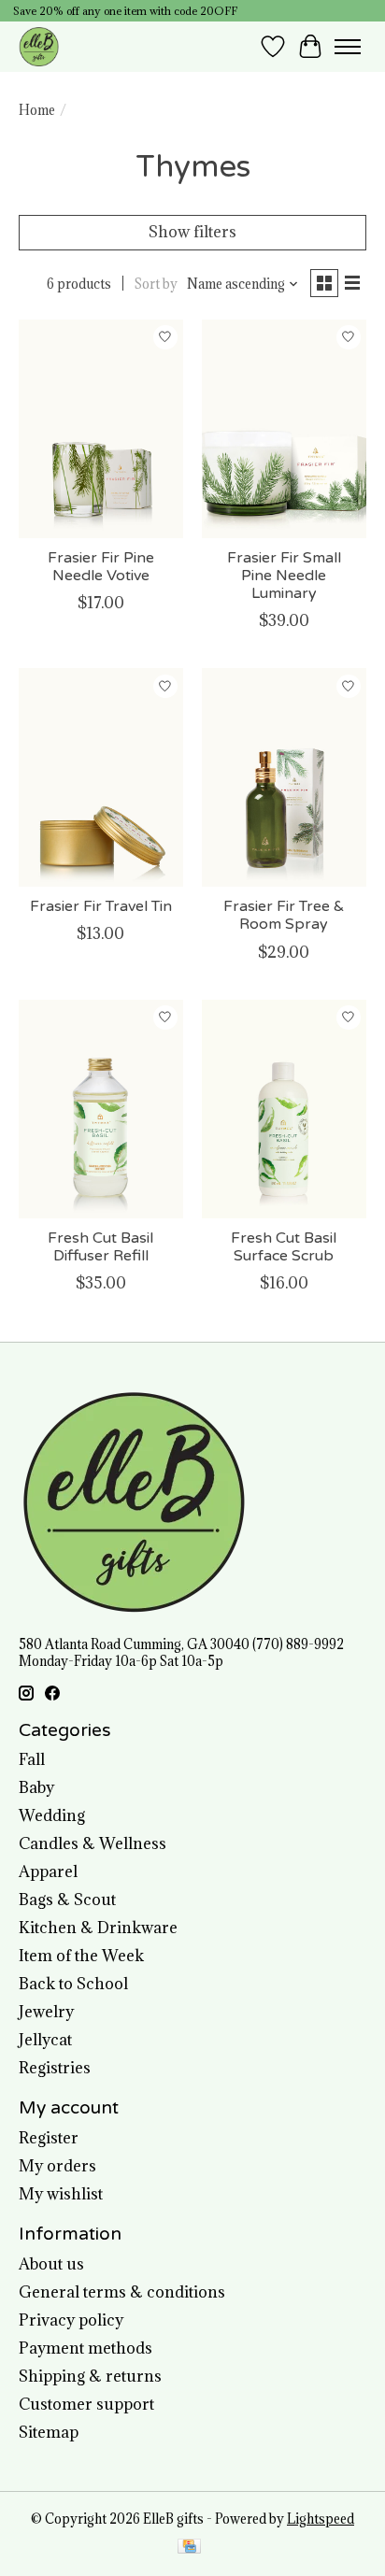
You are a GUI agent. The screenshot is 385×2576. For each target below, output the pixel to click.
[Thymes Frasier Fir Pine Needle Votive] (101, 429)
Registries (55, 2068)
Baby (36, 1787)
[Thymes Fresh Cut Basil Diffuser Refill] (101, 1109)
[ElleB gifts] (39, 46)
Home (37, 110)
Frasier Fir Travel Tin (101, 906)
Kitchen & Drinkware (98, 1928)
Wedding (52, 1815)
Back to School (73, 1984)
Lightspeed (321, 2519)
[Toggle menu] (348, 47)
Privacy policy (71, 2320)
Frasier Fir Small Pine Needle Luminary (284, 576)
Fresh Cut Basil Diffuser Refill (100, 1247)
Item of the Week (81, 1956)
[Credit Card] (189, 2548)
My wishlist (61, 2194)
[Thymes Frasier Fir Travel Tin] (101, 777)
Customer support (86, 2404)
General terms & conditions (122, 2292)
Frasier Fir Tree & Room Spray (284, 915)
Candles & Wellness (93, 1843)
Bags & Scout (67, 1900)
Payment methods (86, 2348)
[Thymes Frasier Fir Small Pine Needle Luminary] (284, 429)
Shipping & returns (90, 2376)
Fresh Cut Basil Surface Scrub (284, 1247)
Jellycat (45, 2040)
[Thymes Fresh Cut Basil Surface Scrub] (284, 1109)
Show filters (192, 232)
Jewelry (46, 2012)
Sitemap (49, 2432)
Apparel (48, 1872)
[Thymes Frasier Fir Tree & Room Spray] (284, 777)
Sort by (156, 284)
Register (49, 2138)
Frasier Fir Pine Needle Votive (101, 567)
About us (51, 2264)
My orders (57, 2166)
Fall (32, 1759)
